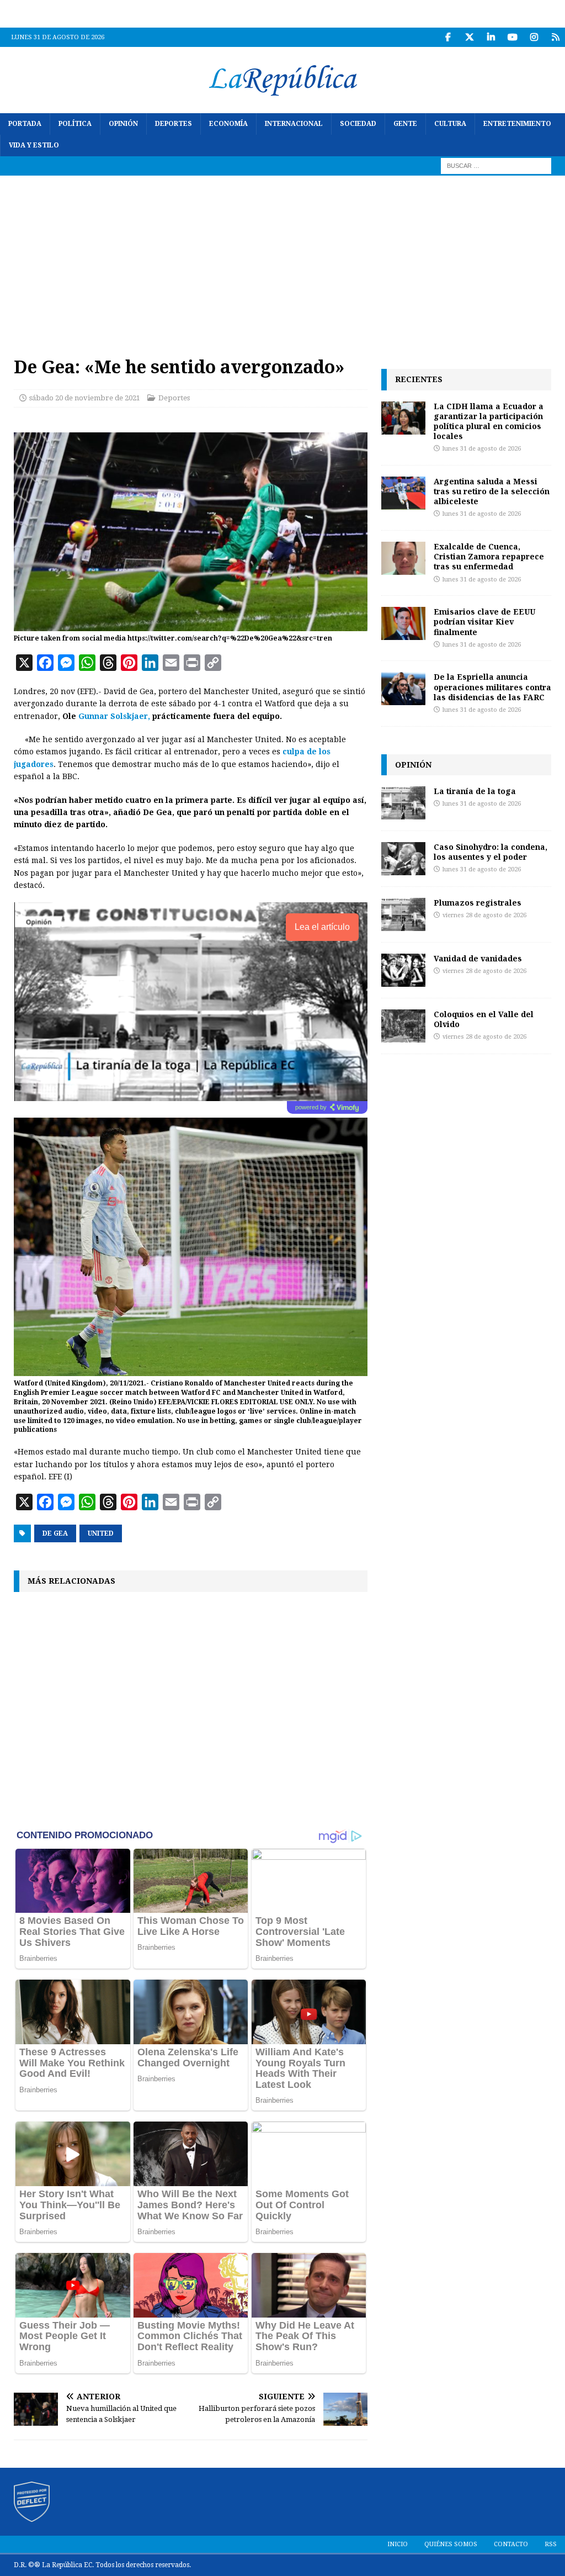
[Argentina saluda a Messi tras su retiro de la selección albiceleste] (403, 493)
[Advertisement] (282, 258)
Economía (228, 124)
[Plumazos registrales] (403, 914)
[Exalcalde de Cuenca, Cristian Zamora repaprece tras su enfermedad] (403, 558)
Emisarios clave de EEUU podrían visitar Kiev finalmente (484, 621)
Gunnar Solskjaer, (114, 716)
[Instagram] (534, 37)
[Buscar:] (496, 166)
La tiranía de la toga (475, 791)
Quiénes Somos (451, 2544)
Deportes (174, 124)
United (101, 1533)
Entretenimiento (517, 124)
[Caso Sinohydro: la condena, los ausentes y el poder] (403, 859)
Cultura (450, 124)
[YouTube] (512, 37)
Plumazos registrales (478, 903)
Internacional (294, 124)
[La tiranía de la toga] (403, 803)
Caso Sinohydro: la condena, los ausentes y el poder (491, 852)
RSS (551, 2544)
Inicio (398, 2544)
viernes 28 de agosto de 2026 (484, 915)
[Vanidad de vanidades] (403, 970)
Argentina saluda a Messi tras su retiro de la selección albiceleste (492, 491)
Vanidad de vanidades (478, 958)
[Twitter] (469, 37)
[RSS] (555, 37)
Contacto (511, 2544)
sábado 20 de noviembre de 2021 (85, 398)
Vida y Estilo (34, 145)
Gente (405, 124)
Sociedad (358, 124)
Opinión (123, 124)
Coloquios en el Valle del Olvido (484, 1019)
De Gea (55, 1533)
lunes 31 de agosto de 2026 (482, 449)
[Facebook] (448, 37)
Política (75, 124)
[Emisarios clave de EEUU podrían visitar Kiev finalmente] (403, 623)
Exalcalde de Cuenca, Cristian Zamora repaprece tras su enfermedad (489, 556)
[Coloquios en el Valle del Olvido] (403, 1026)
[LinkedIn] (491, 37)
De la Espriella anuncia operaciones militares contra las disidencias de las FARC (492, 687)
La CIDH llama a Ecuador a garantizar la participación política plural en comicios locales (489, 421)
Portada (25, 124)
